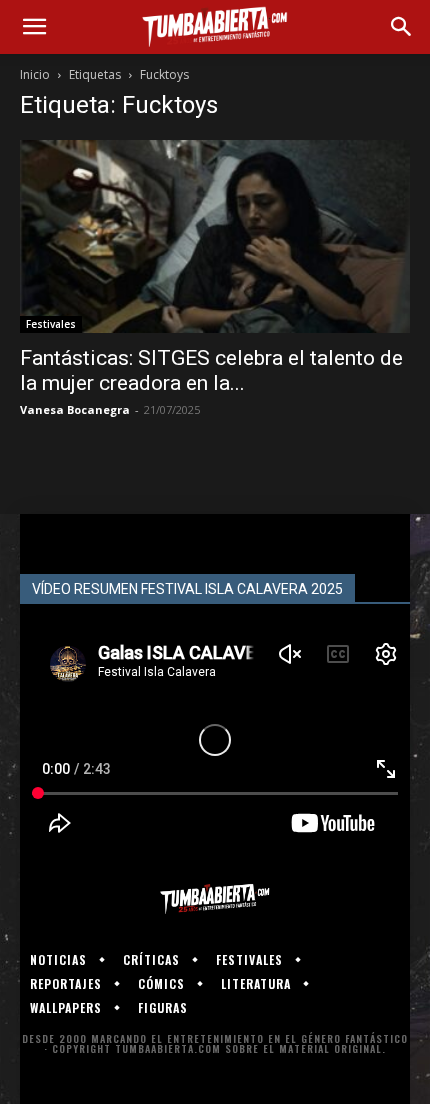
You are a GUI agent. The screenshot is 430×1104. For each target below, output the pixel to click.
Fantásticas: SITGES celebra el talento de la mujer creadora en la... (211, 370)
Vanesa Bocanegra (75, 409)
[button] (34, 27)
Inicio (35, 74)
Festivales (51, 324)
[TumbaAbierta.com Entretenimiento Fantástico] (215, 899)
